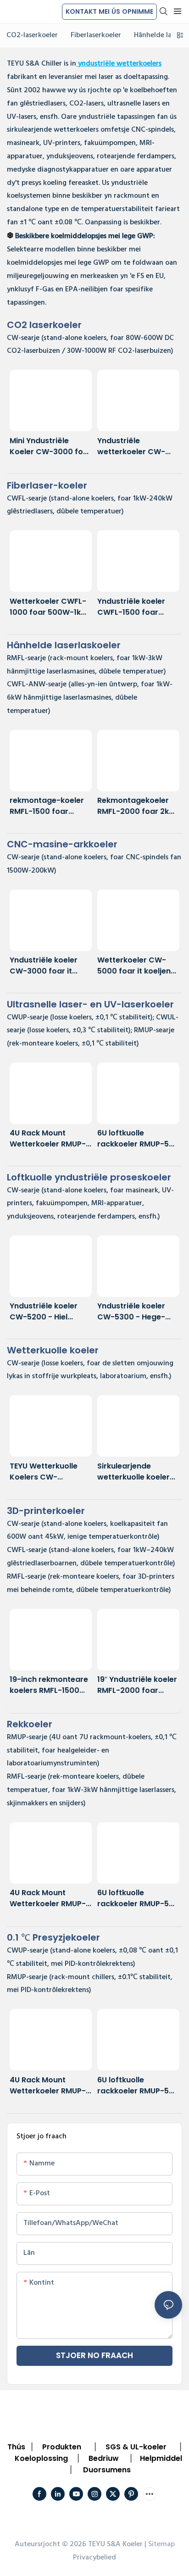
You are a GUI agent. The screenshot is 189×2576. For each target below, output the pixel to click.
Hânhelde (64, 645)
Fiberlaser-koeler (47, 485)
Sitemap (161, 2544)
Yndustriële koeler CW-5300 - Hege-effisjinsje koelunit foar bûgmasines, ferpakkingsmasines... (137, 1312)
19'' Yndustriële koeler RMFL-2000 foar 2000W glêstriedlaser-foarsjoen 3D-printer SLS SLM (137, 1685)
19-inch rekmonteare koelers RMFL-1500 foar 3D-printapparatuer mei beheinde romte (49, 1685)
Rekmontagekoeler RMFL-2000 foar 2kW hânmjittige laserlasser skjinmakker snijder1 (137, 806)
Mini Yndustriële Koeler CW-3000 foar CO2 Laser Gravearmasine (50, 446)
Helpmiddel (161, 2458)
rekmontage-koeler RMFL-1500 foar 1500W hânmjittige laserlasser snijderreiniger (47, 806)
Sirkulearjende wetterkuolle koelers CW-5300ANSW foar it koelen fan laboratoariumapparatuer (137, 1472)
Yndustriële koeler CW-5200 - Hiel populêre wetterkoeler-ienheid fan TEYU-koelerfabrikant (50, 1312)
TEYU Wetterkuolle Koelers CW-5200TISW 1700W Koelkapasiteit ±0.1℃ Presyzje (49, 1472)
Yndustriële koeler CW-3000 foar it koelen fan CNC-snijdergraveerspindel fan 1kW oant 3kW (50, 966)
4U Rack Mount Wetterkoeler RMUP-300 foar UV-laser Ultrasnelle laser (48, 1139)
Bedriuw (104, 2458)
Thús (16, 2447)
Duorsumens (107, 2470)
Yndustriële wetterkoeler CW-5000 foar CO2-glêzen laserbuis (131, 446)
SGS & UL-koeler (136, 2447)
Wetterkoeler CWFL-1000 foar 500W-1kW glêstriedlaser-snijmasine (49, 607)
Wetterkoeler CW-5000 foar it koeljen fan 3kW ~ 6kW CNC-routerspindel (136, 966)
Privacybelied (94, 2558)
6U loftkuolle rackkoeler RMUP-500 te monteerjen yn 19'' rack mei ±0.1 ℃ (138, 1139)
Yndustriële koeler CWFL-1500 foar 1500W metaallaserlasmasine (137, 607)
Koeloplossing (41, 2458)
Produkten (62, 2447)
